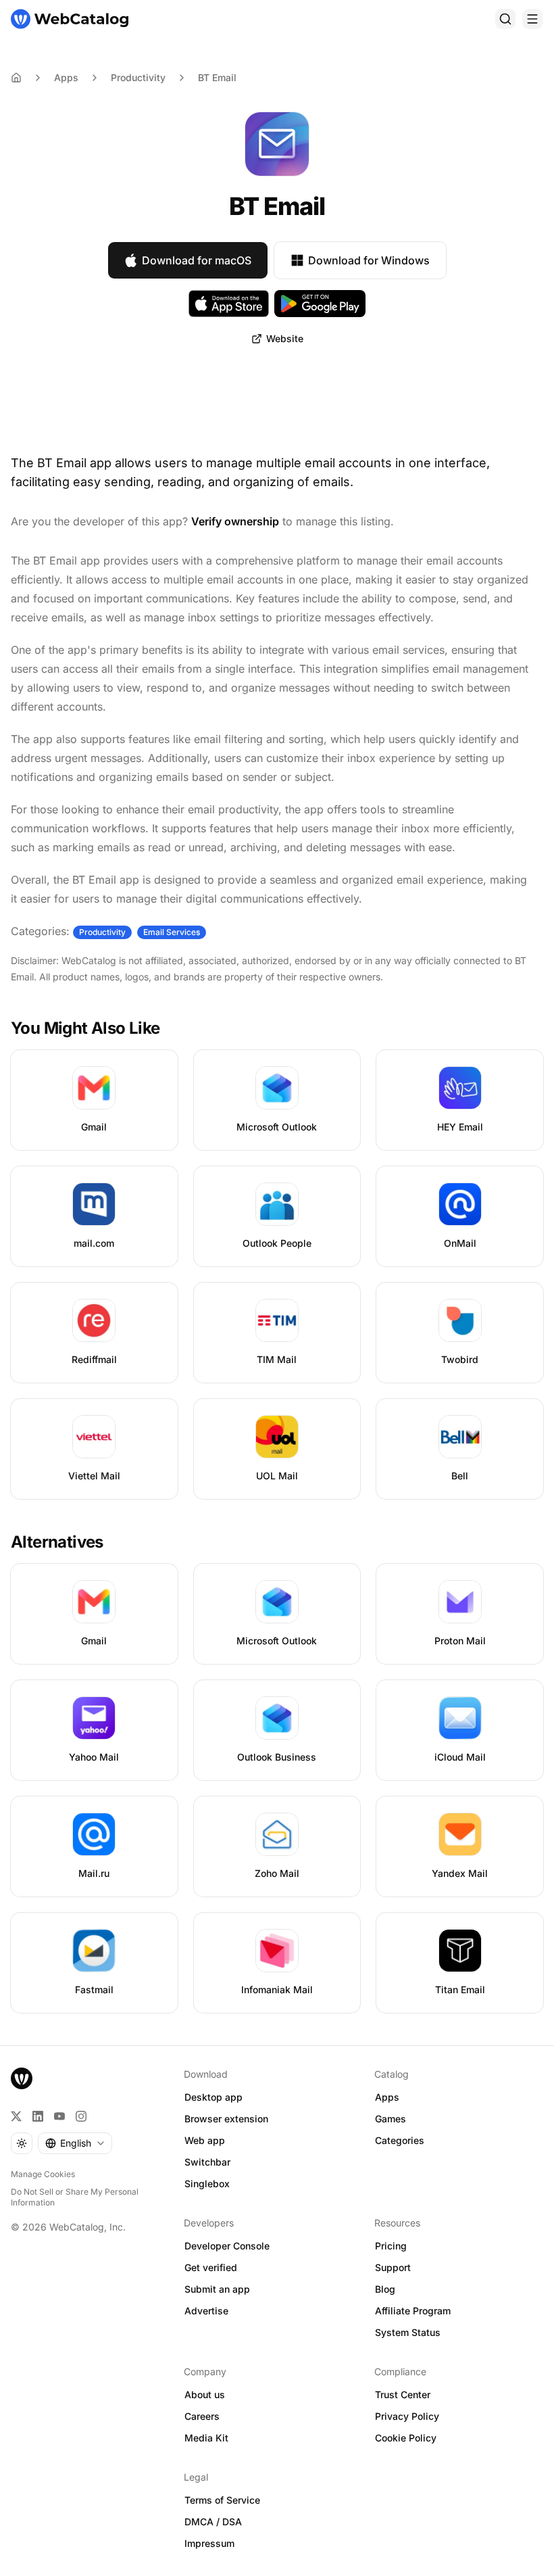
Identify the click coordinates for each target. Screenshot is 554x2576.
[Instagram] (81, 2116)
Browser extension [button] (226, 2119)
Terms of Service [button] (222, 2500)
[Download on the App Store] (229, 304)
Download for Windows (369, 260)
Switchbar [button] (207, 2162)
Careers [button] (202, 2416)
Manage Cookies (43, 2174)
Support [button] (393, 2267)
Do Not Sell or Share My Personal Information (75, 2197)
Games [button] (391, 2119)
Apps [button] (387, 2097)
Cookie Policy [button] (406, 2438)
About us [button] (205, 2394)
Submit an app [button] (217, 2289)
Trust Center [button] (403, 2394)
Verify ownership (235, 521)
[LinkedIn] (38, 2116)
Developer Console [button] (227, 2246)
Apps (66, 77)
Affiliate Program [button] (413, 2311)
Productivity (138, 77)
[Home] (70, 19)
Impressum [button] (209, 2543)
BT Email (217, 77)
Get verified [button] (211, 2267)
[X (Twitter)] (16, 2116)
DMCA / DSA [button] (213, 2522)
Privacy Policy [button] (407, 2416)
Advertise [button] (206, 2311)
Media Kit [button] (206, 2438)
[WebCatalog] (22, 2078)
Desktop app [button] (213, 2097)
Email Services (172, 932)
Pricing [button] (391, 2246)
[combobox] (75, 2143)
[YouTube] (59, 2116)
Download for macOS (197, 260)
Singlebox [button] (207, 2184)
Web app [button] (205, 2140)
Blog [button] (385, 2289)
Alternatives (57, 1542)
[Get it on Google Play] (320, 304)
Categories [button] (400, 2140)
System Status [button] (408, 2332)
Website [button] (285, 338)
